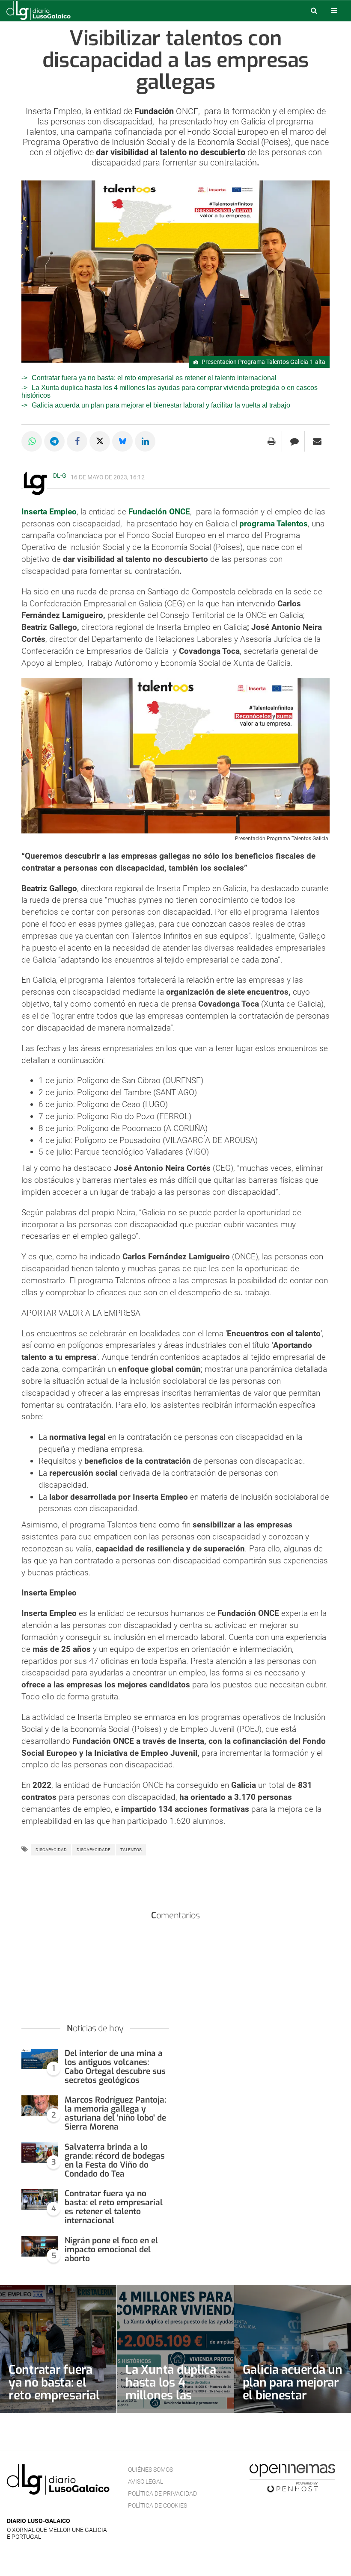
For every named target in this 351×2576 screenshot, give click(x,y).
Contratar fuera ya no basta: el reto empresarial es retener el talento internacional (154, 378)
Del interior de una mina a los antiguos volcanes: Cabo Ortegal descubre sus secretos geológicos (115, 2067)
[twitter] (38, 2508)
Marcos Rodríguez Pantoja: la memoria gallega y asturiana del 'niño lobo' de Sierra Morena (115, 2113)
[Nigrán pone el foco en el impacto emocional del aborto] (40, 2247)
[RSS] (52, 2508)
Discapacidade (94, 1850)
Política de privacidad (162, 2493)
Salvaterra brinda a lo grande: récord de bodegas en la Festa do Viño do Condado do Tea (115, 2160)
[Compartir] (32, 441)
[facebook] (25, 2508)
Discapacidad (51, 1850)
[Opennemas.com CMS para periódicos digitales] (292, 2478)
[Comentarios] (294, 441)
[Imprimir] (272, 441)
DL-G (60, 476)
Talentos (131, 1850)
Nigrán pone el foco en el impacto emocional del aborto (111, 2250)
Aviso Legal (146, 2481)
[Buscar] (314, 10)
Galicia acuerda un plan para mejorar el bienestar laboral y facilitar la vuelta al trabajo (161, 405)
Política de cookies (158, 2505)
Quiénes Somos (150, 2470)
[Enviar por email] (317, 441)
